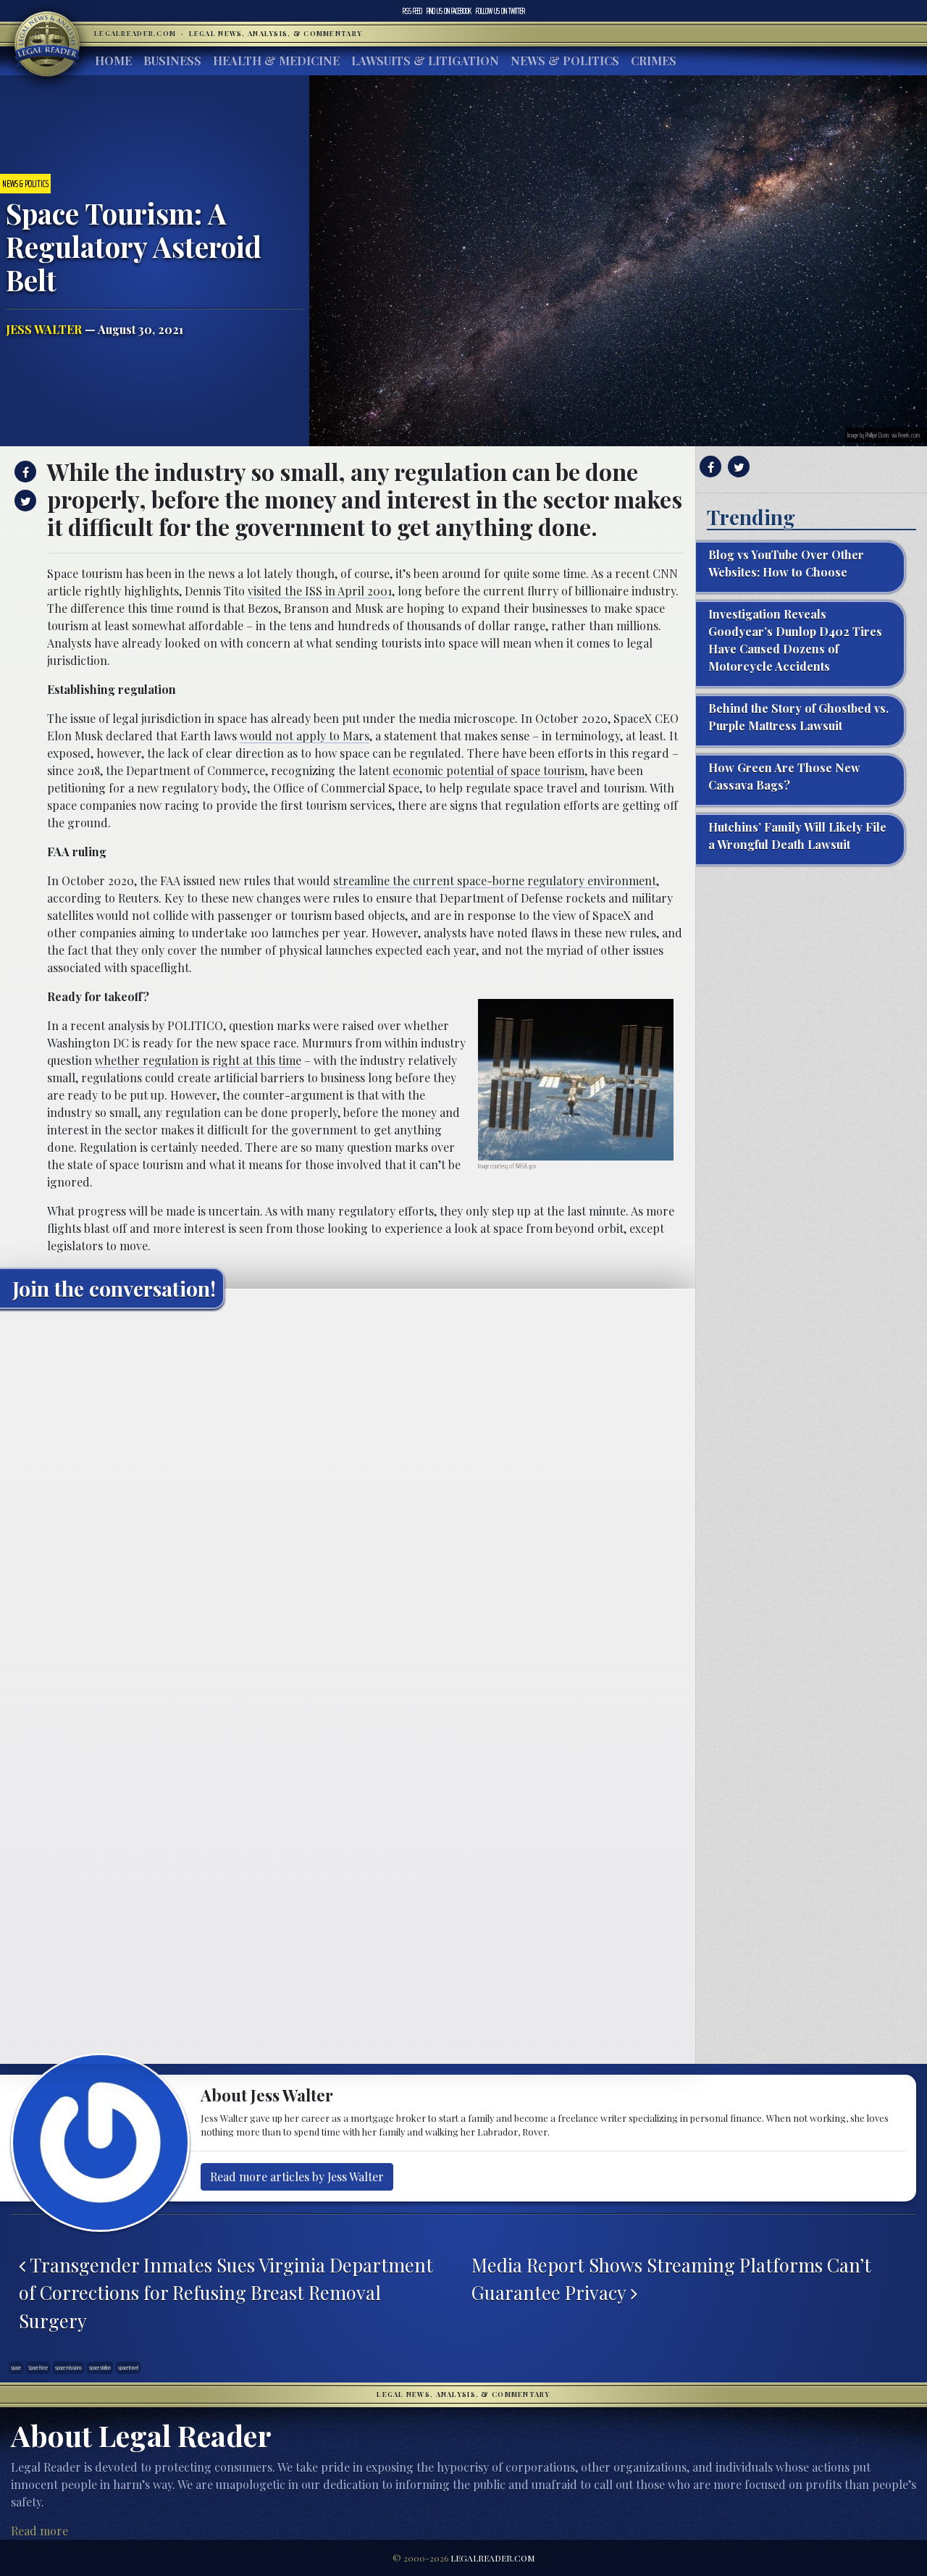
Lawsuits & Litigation (425, 60)
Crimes (654, 60)
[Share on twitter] (24, 501)
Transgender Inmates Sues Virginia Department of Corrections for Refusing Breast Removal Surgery (226, 2292)
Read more (39, 2531)
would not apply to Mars (305, 736)
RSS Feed (412, 11)
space (16, 2367)
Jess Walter (44, 329)
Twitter (500, 11)
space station (100, 2367)
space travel (128, 2367)
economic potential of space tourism (488, 770)
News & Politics (565, 60)
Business (172, 60)
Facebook (449, 11)
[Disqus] (348, 1501)
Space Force (38, 2367)
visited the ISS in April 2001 (320, 591)
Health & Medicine (276, 60)
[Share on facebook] (24, 472)
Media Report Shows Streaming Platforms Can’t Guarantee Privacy (671, 2278)
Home (113, 60)
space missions (68, 2367)
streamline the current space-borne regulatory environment (495, 881)
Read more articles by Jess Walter (297, 2176)
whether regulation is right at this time (198, 1060)
